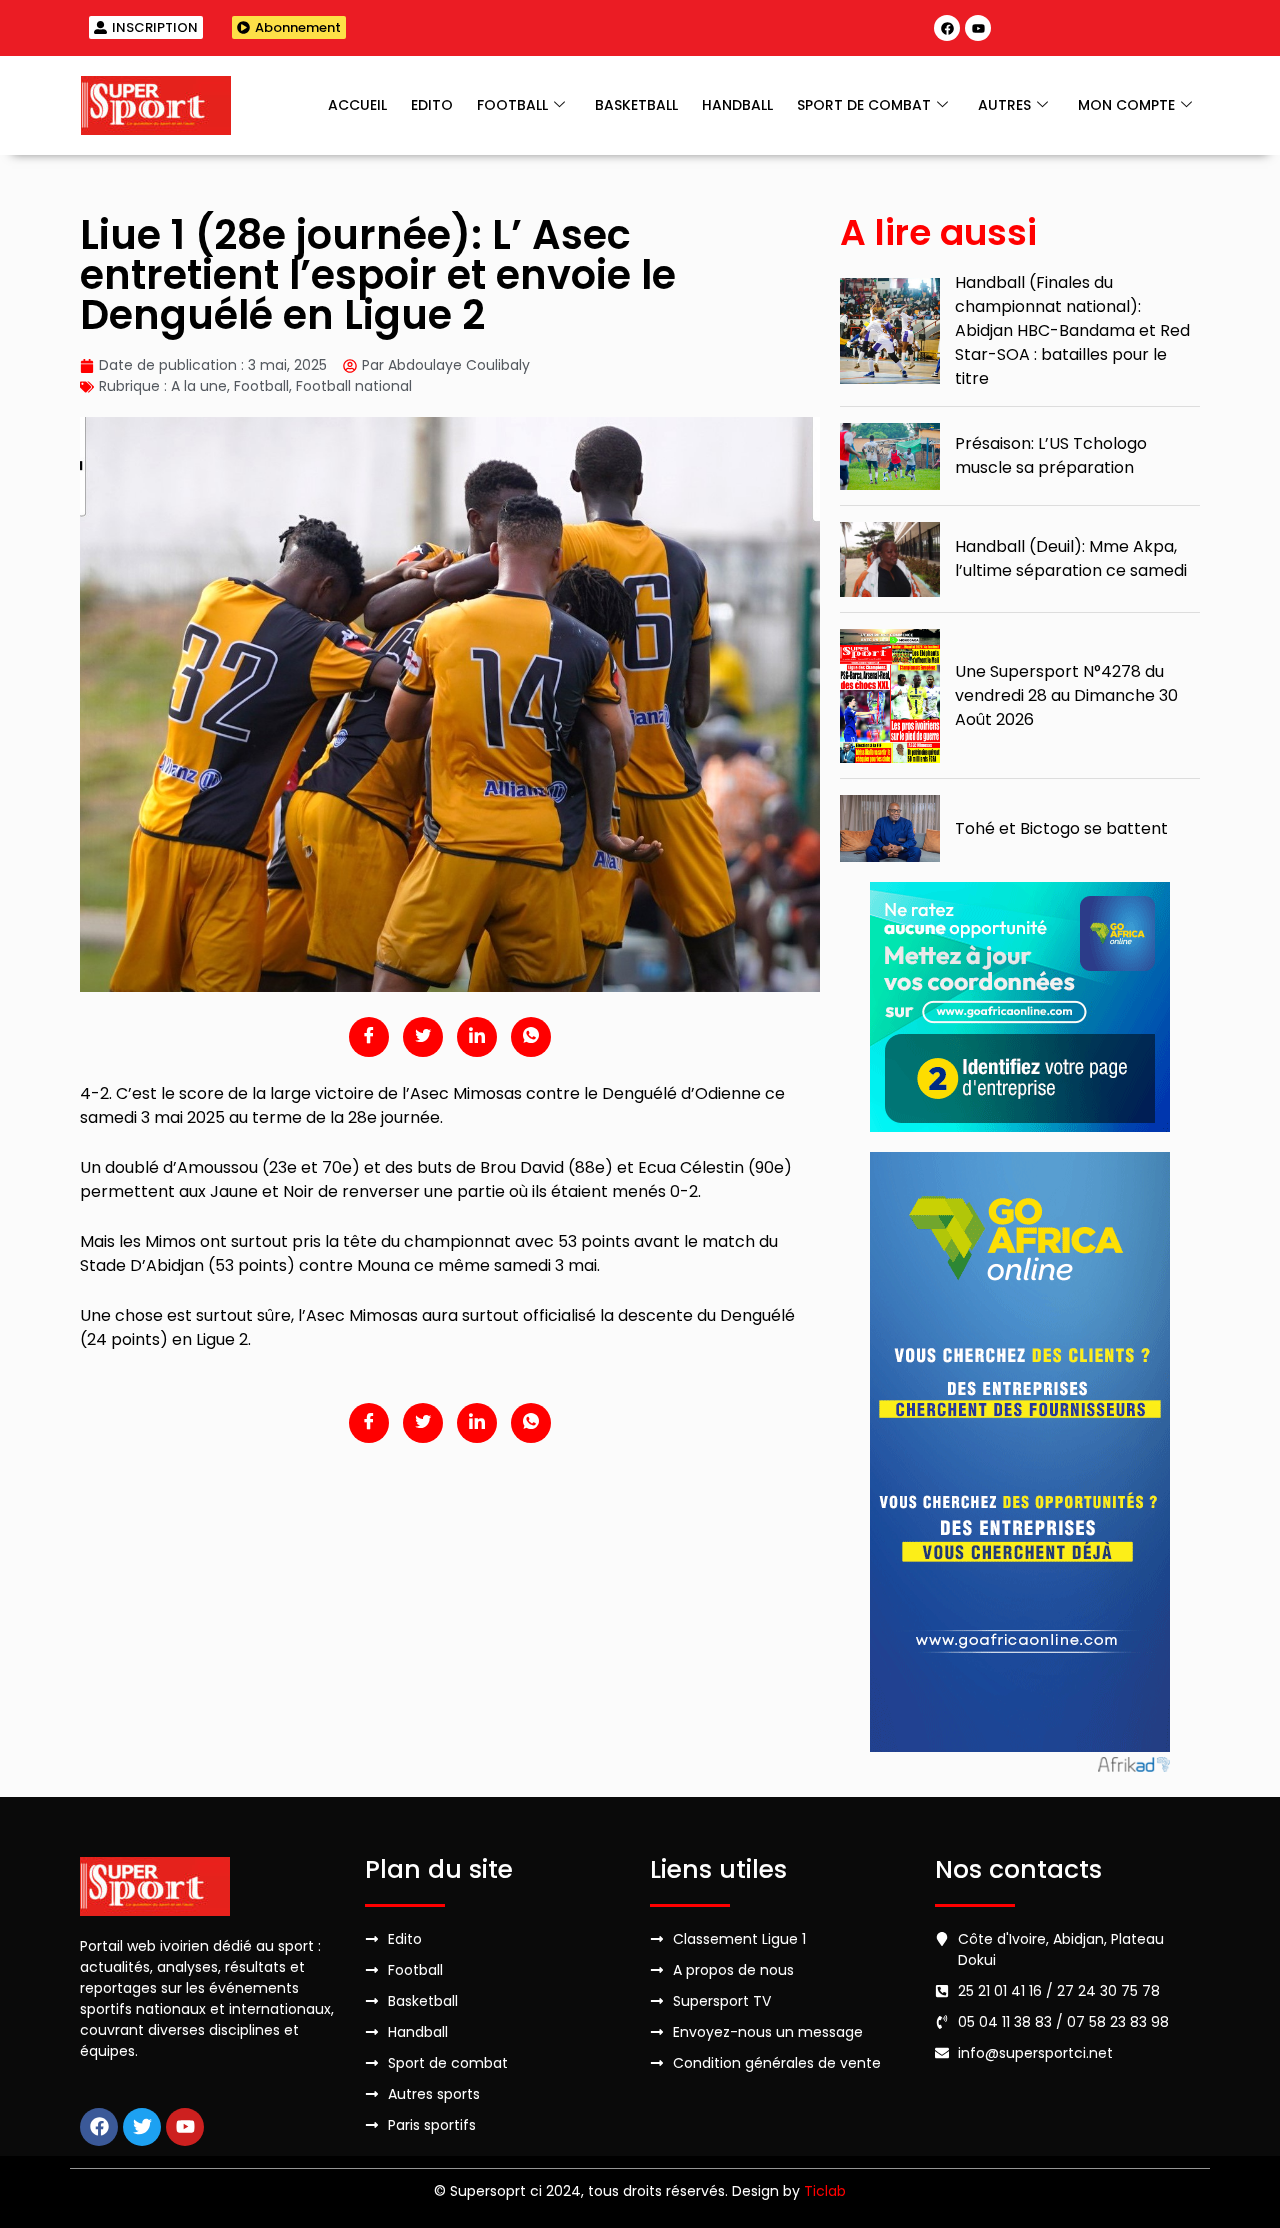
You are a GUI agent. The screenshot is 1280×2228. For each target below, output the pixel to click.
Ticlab (825, 2191)
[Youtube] (978, 28)
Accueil (357, 105)
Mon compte (1126, 105)
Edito (432, 105)
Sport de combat (864, 105)
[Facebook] (947, 28)
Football (512, 105)
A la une (199, 386)
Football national (354, 386)
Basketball (636, 105)
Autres (1004, 105)
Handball (737, 105)
